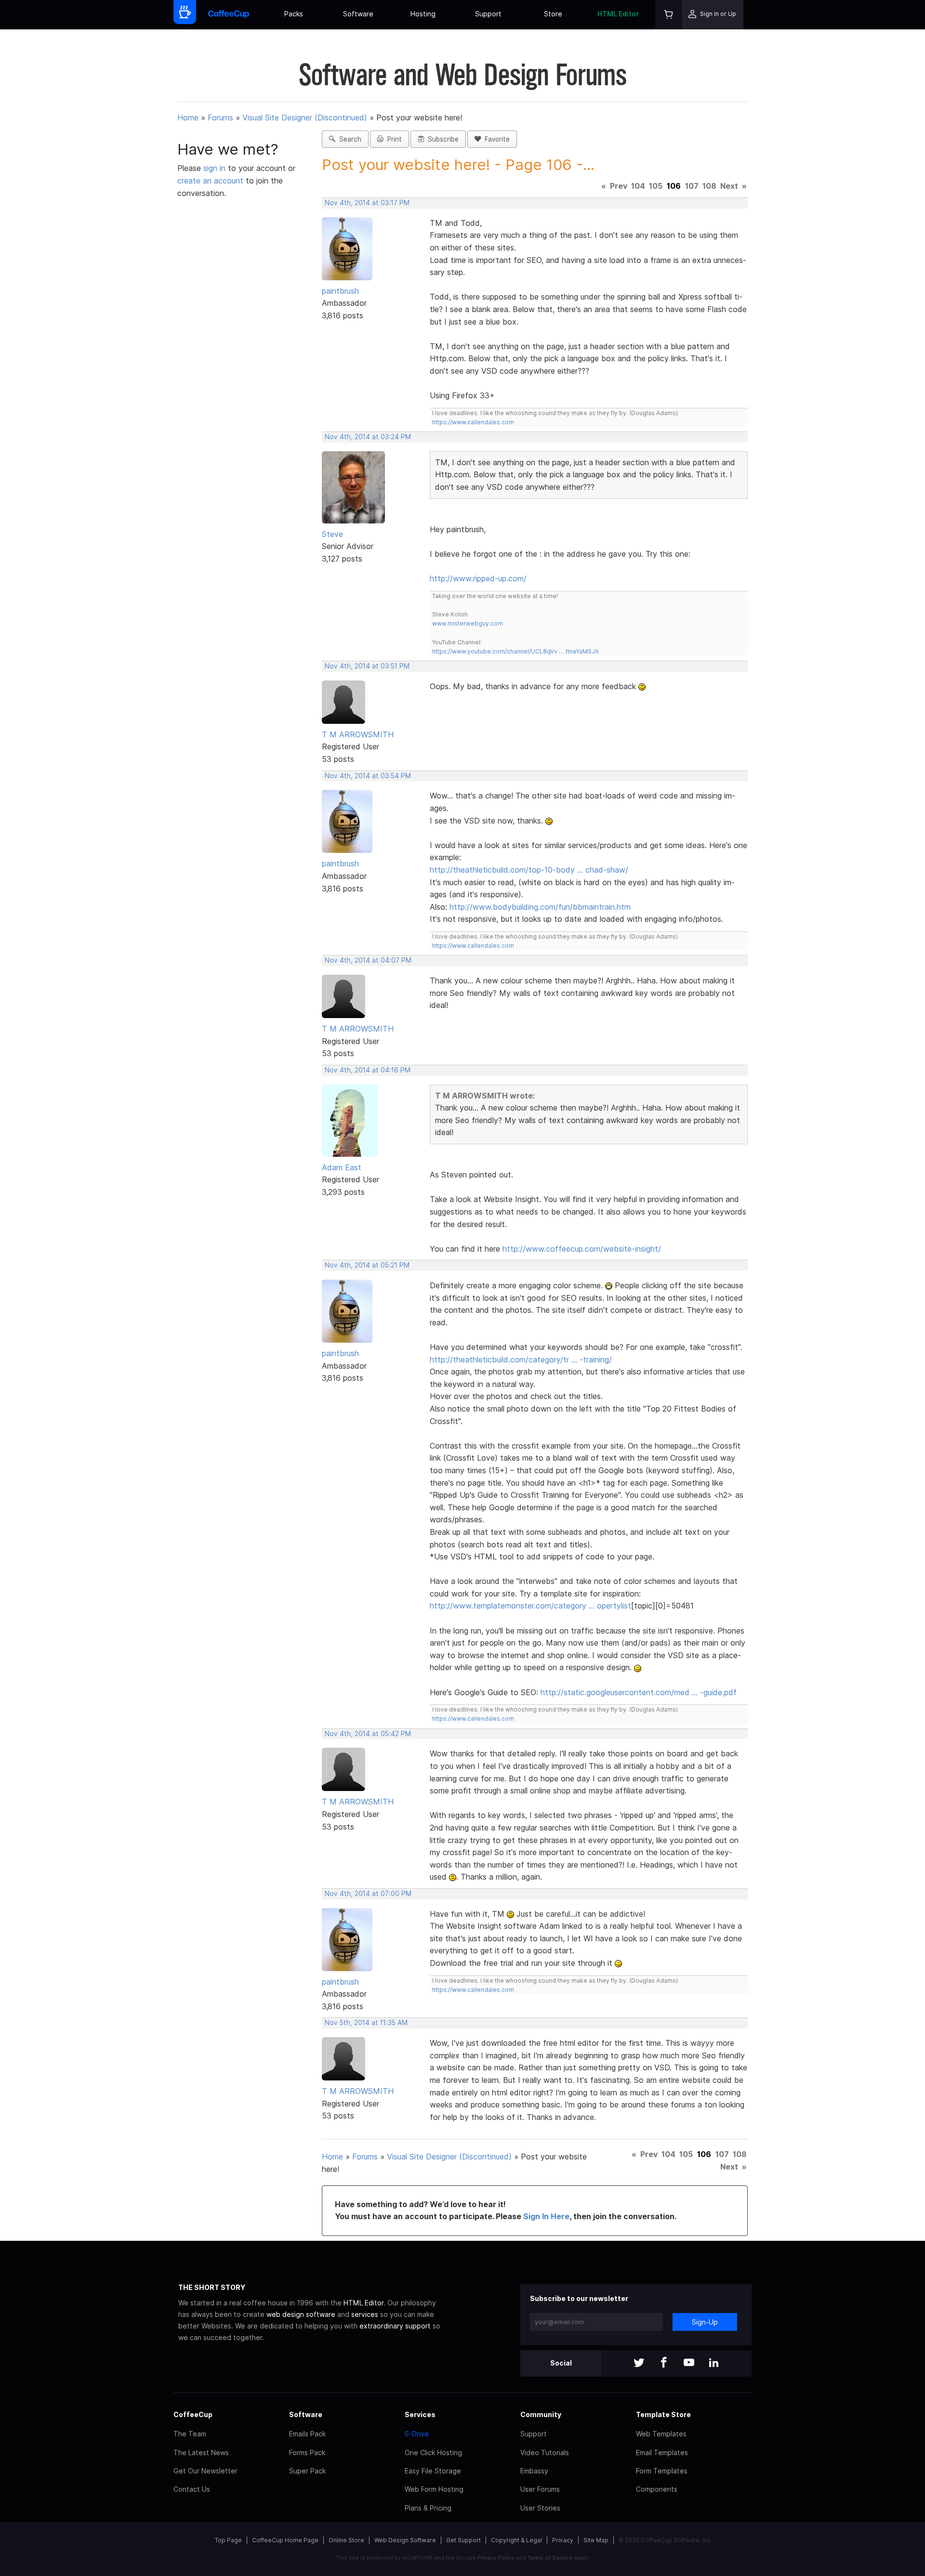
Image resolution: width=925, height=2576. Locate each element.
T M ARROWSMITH (358, 734)
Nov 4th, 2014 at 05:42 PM (368, 1734)
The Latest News (201, 2452)
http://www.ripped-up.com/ (478, 578)
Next (729, 186)
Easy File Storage (433, 2471)
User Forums (540, 2489)
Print (393, 139)
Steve (332, 534)
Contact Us (192, 2489)
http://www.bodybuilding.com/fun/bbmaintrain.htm (540, 907)
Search (348, 139)
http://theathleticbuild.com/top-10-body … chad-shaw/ (529, 870)
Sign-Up (705, 2322)
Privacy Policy (496, 2558)
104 (638, 186)
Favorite (495, 139)
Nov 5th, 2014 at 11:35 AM (366, 2023)
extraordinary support (395, 2326)
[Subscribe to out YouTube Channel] (689, 2363)
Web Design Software (405, 2540)
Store (553, 14)
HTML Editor (618, 14)
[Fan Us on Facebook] (664, 2363)
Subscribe (441, 139)
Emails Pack (307, 2434)
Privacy (563, 2540)
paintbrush (340, 291)
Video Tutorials (545, 2452)
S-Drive (417, 2434)
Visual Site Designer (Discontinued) (305, 118)
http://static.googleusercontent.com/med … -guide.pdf (639, 1692)
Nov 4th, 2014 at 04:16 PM (368, 1070)
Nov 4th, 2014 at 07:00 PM (368, 1894)
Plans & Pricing (428, 2508)
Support (488, 14)
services (365, 2314)
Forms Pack (307, 2452)
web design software (301, 2314)
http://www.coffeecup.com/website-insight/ (582, 1249)
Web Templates (661, 2434)
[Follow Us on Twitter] (639, 2363)
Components (657, 2489)
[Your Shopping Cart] (669, 15)
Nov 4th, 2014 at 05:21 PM (367, 1265)
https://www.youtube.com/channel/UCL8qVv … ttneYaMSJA (515, 651)
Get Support (463, 2540)
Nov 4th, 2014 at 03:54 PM (368, 776)
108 (709, 186)
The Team (190, 2434)
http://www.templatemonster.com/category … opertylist (530, 1606)
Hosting (423, 14)
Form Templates (662, 2471)
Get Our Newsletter (205, 2471)
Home (188, 118)
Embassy (534, 2471)
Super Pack (307, 2471)
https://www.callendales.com (473, 422)
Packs (294, 14)
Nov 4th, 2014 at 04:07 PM (368, 960)
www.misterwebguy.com (468, 623)
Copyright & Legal (516, 2540)
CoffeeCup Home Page (285, 2540)
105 (656, 186)
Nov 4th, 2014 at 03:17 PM (367, 203)
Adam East (342, 1167)
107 (692, 186)
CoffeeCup (193, 2414)
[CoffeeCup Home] (229, 15)
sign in (216, 168)
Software (358, 14)
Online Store (346, 2540)
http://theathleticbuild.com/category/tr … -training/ (521, 1360)
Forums (220, 118)
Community (541, 2414)
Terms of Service (550, 2558)
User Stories (540, 2508)
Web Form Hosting (434, 2489)
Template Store (663, 2414)
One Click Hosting (433, 2452)
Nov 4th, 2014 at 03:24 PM (368, 437)
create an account (210, 181)
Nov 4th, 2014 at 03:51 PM (367, 666)
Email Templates (662, 2452)
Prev (619, 186)
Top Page (228, 2540)
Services (420, 2414)
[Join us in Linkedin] (714, 2363)
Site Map (596, 2540)
